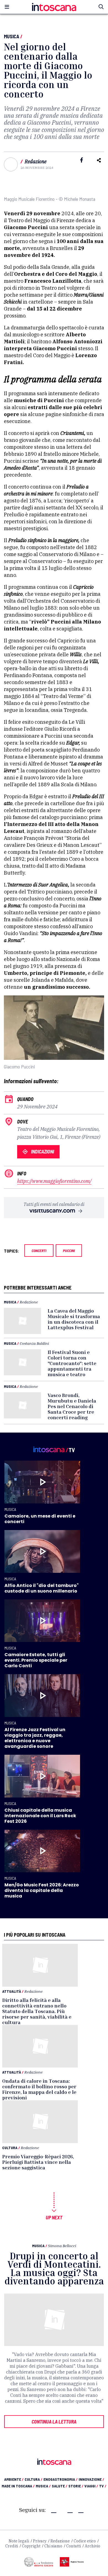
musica (43, 2486)
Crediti (12, 2546)
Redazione (36, 162)
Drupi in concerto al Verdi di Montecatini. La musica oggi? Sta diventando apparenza (54, 2268)
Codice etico (85, 2541)
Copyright (31, 2546)
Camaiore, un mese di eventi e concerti (40, 1519)
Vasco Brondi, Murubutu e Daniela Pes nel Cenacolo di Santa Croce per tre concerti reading (72, 1406)
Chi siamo (53, 2546)
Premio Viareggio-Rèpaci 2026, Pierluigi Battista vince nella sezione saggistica (38, 2162)
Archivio (92, 2546)
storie (76, 2486)
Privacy (40, 2541)
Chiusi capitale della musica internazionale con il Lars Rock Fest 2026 (40, 1816)
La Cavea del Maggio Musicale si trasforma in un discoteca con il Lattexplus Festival (74, 1319)
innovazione (91, 2479)
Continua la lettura (54, 2422)
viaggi (91, 2486)
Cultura (10, 2148)
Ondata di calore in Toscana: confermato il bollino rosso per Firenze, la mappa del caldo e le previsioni (39, 2089)
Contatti (74, 2546)
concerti (39, 1251)
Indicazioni (43, 1151)
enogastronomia (61, 2479)
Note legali (19, 2541)
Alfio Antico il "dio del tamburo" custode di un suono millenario (42, 1588)
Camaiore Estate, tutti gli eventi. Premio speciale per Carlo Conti (36, 1660)
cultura (34, 2479)
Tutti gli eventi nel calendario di (54, 1204)
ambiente (14, 2479)
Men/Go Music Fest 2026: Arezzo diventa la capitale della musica (42, 1890)
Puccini (69, 1251)
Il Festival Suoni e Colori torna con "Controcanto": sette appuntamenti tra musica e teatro (72, 1363)
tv (103, 2486)
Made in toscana (18, 2486)
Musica (11, 36)
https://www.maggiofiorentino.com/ (54, 1181)
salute (60, 2486)
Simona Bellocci (62, 2246)
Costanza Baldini (34, 1343)
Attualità (12, 1991)
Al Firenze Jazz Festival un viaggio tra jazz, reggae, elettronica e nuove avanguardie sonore (35, 1738)
